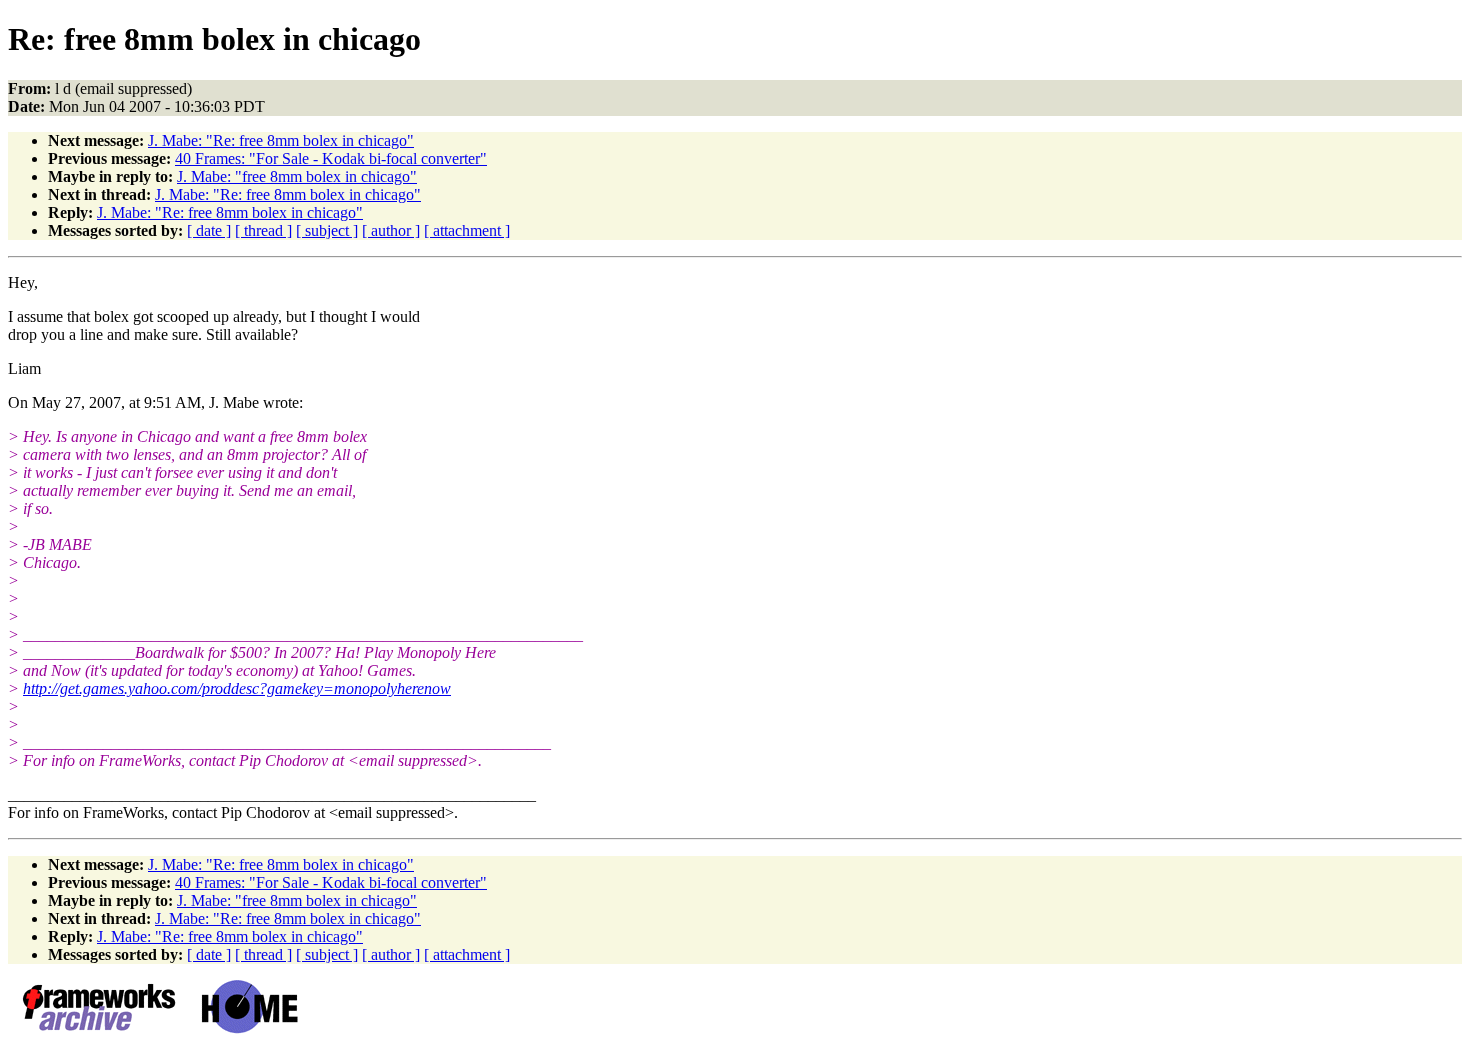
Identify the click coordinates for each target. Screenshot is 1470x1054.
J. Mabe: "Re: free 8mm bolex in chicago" (281, 140)
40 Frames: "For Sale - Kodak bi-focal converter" (331, 158)
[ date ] (209, 230)
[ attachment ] (467, 230)
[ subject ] (327, 230)
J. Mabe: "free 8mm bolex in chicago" (297, 176)
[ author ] (391, 230)
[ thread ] (263, 230)
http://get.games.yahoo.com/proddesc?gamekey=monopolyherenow (237, 688)
